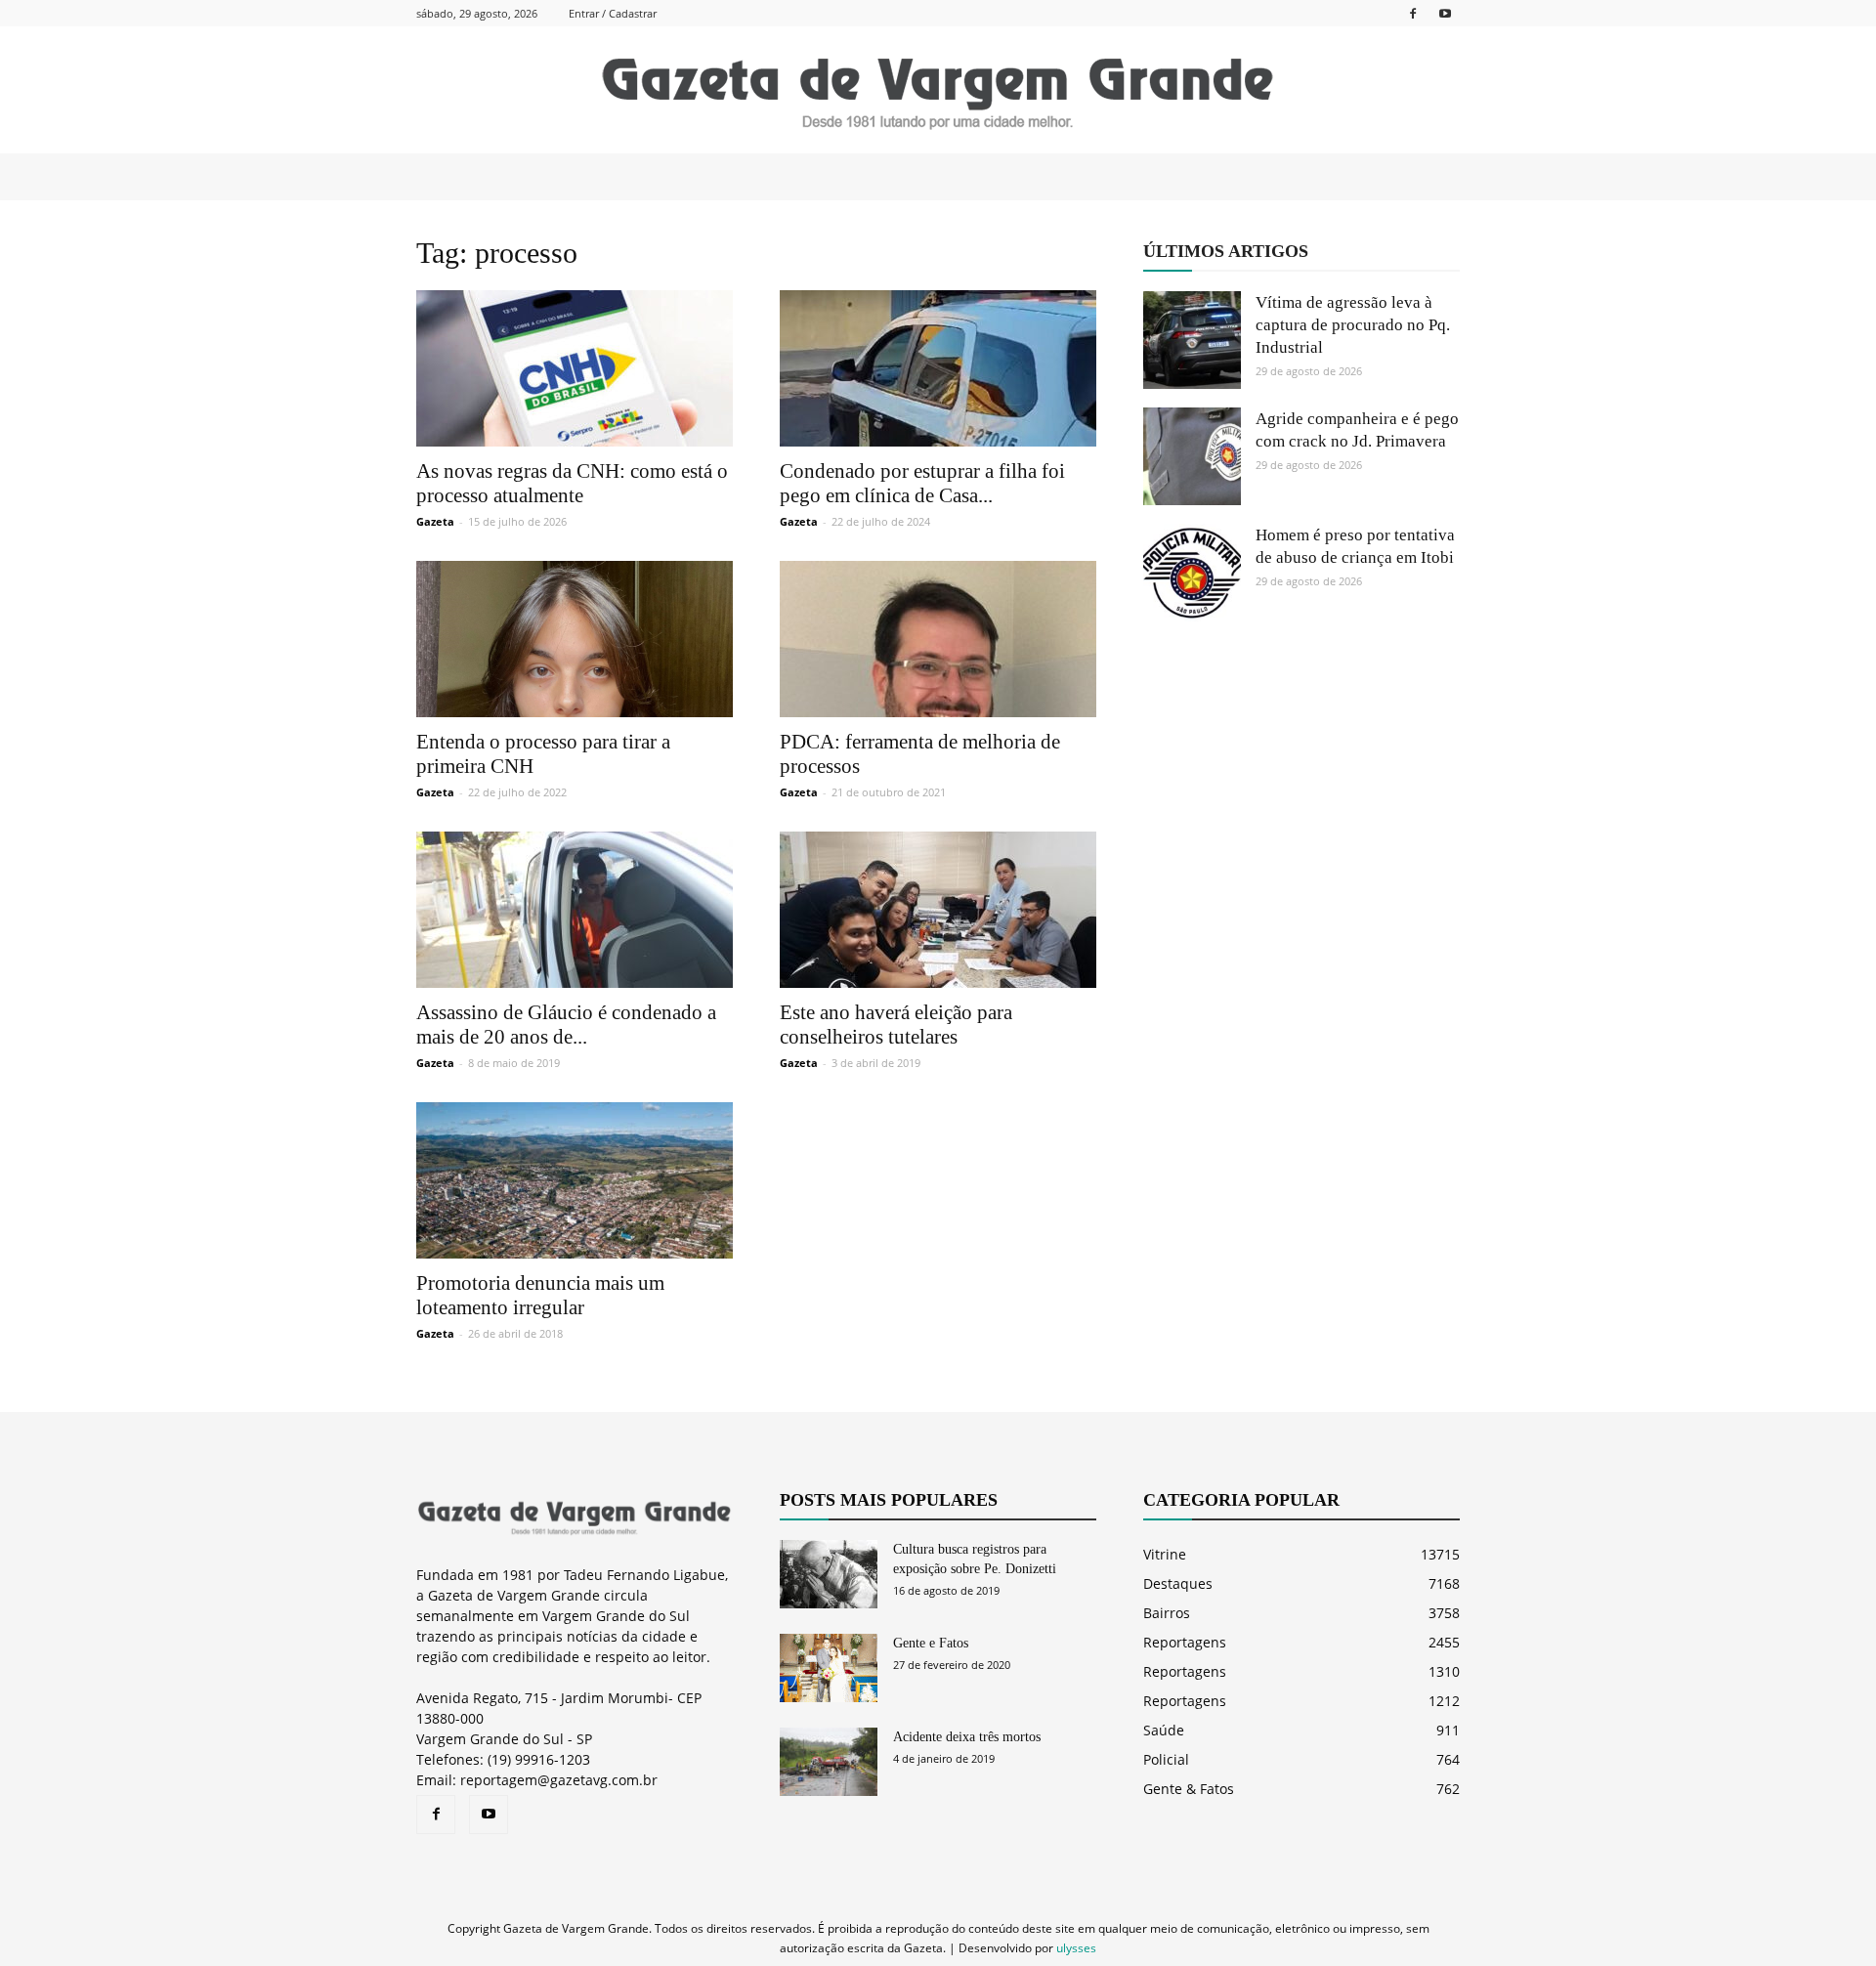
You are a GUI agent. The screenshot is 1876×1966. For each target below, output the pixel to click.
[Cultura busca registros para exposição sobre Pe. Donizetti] (829, 1574)
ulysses (1076, 1948)
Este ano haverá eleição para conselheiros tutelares (896, 1025)
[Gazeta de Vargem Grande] (938, 91)
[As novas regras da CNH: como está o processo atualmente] (575, 368)
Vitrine (1165, 1554)
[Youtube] (1445, 13)
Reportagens (1185, 1642)
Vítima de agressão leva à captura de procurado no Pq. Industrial (1353, 325)
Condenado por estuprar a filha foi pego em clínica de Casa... (922, 483)
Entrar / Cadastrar (613, 13)
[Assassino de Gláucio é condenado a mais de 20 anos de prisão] (575, 910)
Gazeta (435, 521)
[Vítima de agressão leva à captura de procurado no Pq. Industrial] (1192, 340)
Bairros (1167, 1613)
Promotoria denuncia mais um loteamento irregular (540, 1295)
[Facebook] (1413, 13)
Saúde (1164, 1730)
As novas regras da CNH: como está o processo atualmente (572, 483)
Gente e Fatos (931, 1643)
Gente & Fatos (1189, 1789)
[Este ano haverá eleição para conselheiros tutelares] (938, 910)
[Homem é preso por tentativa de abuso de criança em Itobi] (1192, 573)
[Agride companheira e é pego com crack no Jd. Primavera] (1192, 456)
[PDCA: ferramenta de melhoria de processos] (938, 639)
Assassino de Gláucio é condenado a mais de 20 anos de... (566, 1025)
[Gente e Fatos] (829, 1668)
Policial (1166, 1759)
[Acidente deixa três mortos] (829, 1762)
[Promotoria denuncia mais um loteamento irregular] (575, 1180)
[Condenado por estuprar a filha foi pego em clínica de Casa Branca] (938, 368)
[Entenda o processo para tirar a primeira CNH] (575, 639)
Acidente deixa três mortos (967, 1737)
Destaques (1178, 1583)
